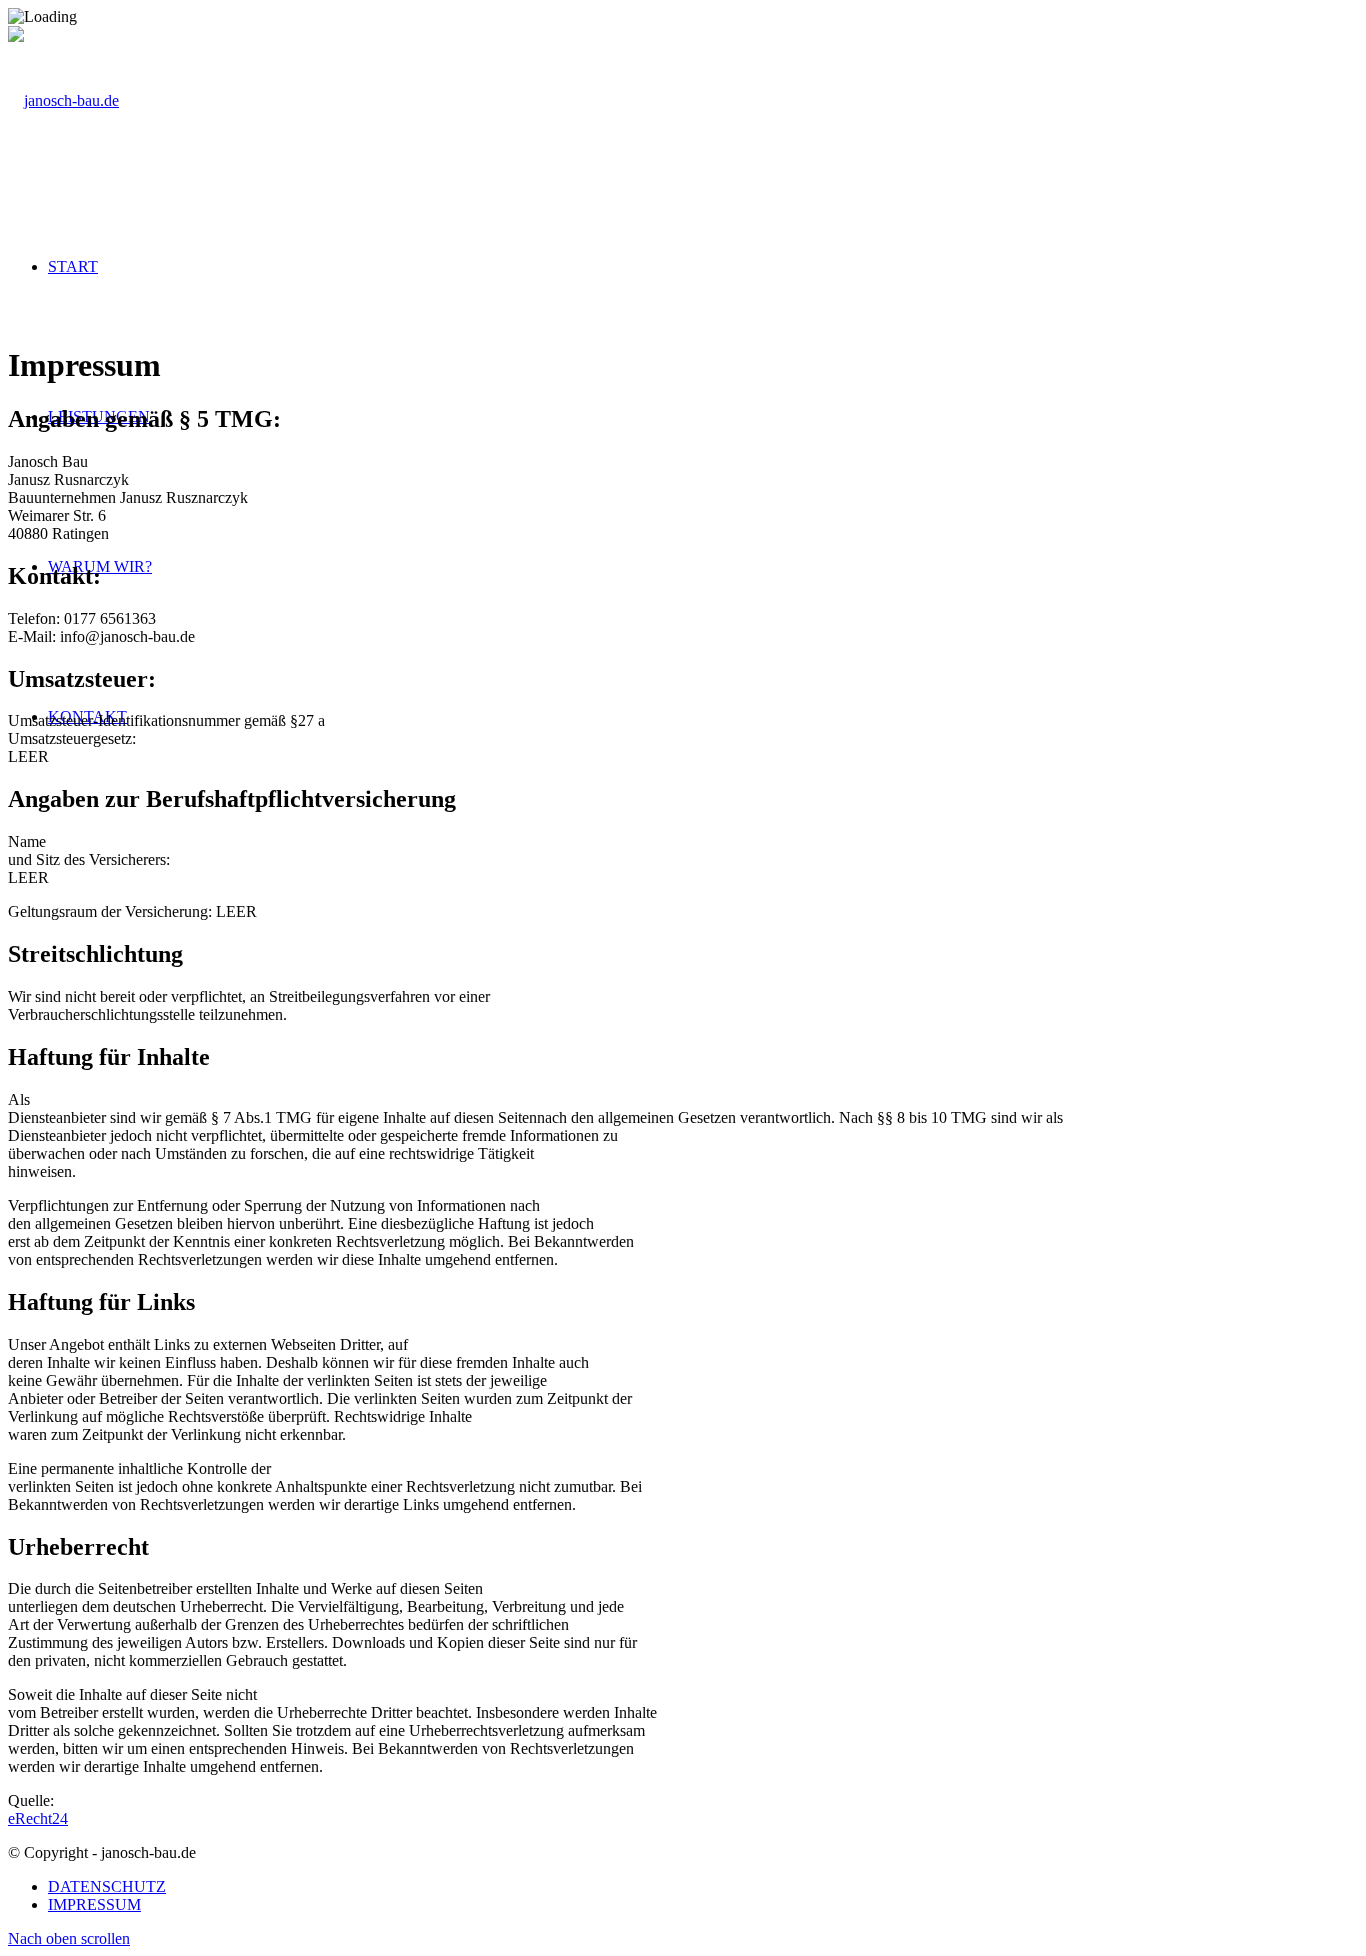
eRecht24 (38, 1818)
